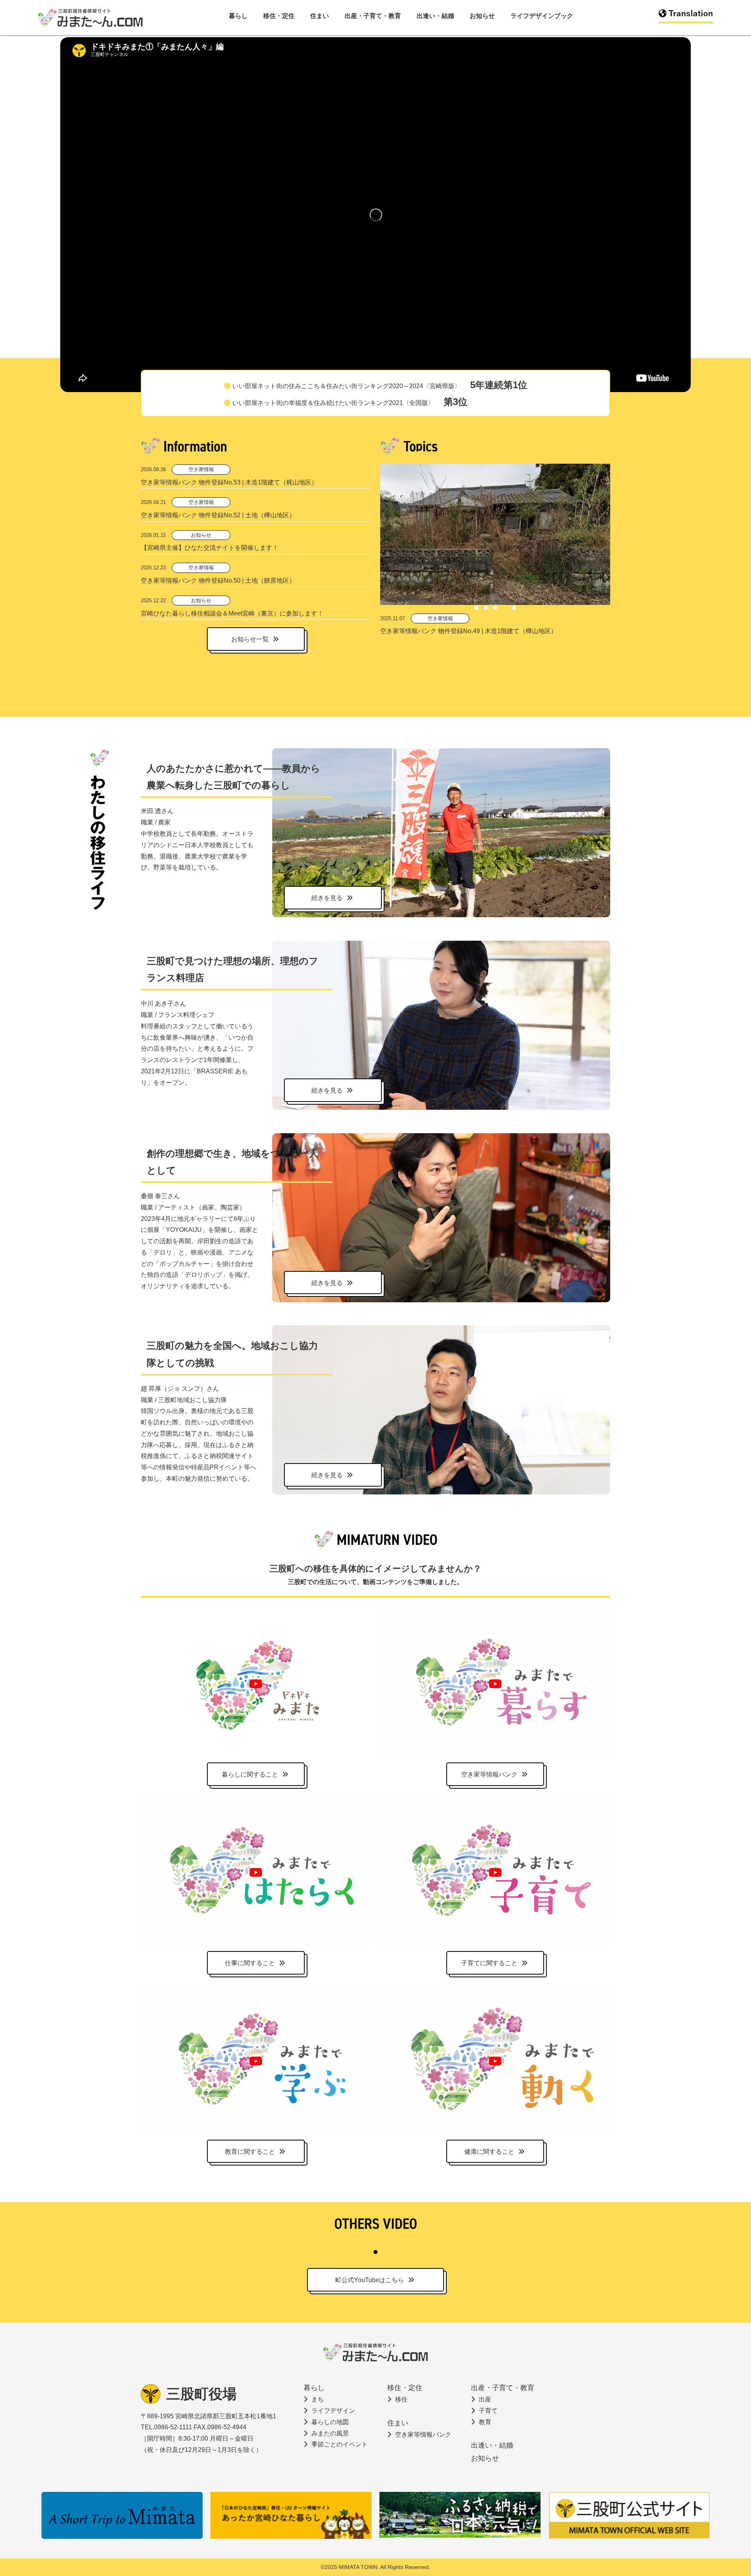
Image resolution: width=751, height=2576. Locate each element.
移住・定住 (279, 16)
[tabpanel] (495, 550)
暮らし (238, 16)
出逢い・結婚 (435, 16)
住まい (320, 16)
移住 (401, 2399)
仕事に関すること (250, 1963)
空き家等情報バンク (489, 1774)
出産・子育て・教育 (373, 16)
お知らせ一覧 (250, 639)
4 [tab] (505, 608)
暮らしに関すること (250, 1774)
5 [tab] (514, 608)
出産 (485, 2399)
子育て (488, 2411)
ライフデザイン (333, 2411)
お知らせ (482, 16)
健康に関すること (489, 2152)
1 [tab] (476, 608)
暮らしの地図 (330, 2422)
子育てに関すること (489, 1963)
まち (318, 2399)
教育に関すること (250, 2152)
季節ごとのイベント (340, 2444)
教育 (485, 2422)
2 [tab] (486, 608)
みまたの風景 (330, 2433)
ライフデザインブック (542, 16)
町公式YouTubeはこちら (370, 2280)
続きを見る (327, 898)
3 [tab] (495, 608)
